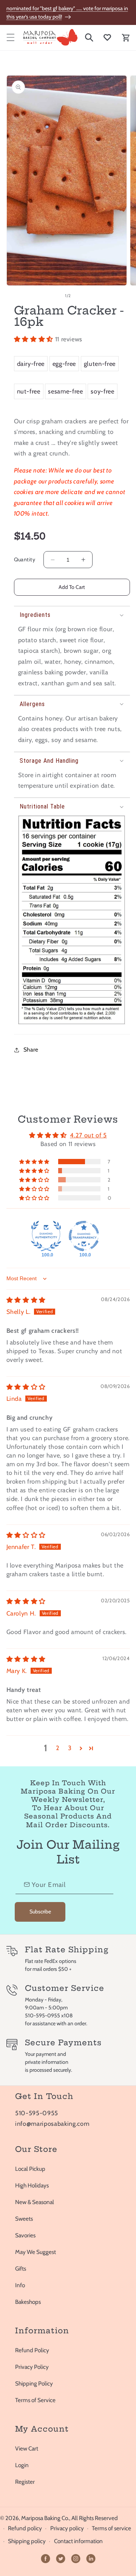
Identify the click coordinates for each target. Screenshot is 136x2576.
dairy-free (31, 364)
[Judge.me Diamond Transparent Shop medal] (84, 1236)
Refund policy (25, 2528)
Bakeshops (28, 2302)
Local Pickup (30, 2169)
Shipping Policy (34, 2383)
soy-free (102, 391)
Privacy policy (67, 2528)
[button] (10, 37)
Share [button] (31, 1049)
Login (22, 2465)
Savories (25, 2235)
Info (20, 2285)
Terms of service (111, 2528)
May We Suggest (36, 2252)
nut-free (29, 391)
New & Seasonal (35, 2202)
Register (25, 2482)
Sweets (24, 2219)
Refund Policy (32, 2350)
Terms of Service (35, 2400)
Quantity (25, 559)
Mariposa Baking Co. (45, 2518)
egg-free (64, 364)
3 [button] (70, 1748)
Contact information (78, 2541)
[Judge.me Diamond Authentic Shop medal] (46, 1236)
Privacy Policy (32, 2367)
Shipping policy (27, 2541)
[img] (26, 1300)
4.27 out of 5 (88, 1135)
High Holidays (32, 2185)
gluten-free (100, 364)
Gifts (21, 2269)
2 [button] (58, 1748)
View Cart (27, 2448)
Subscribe (40, 1911)
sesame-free (65, 391)
